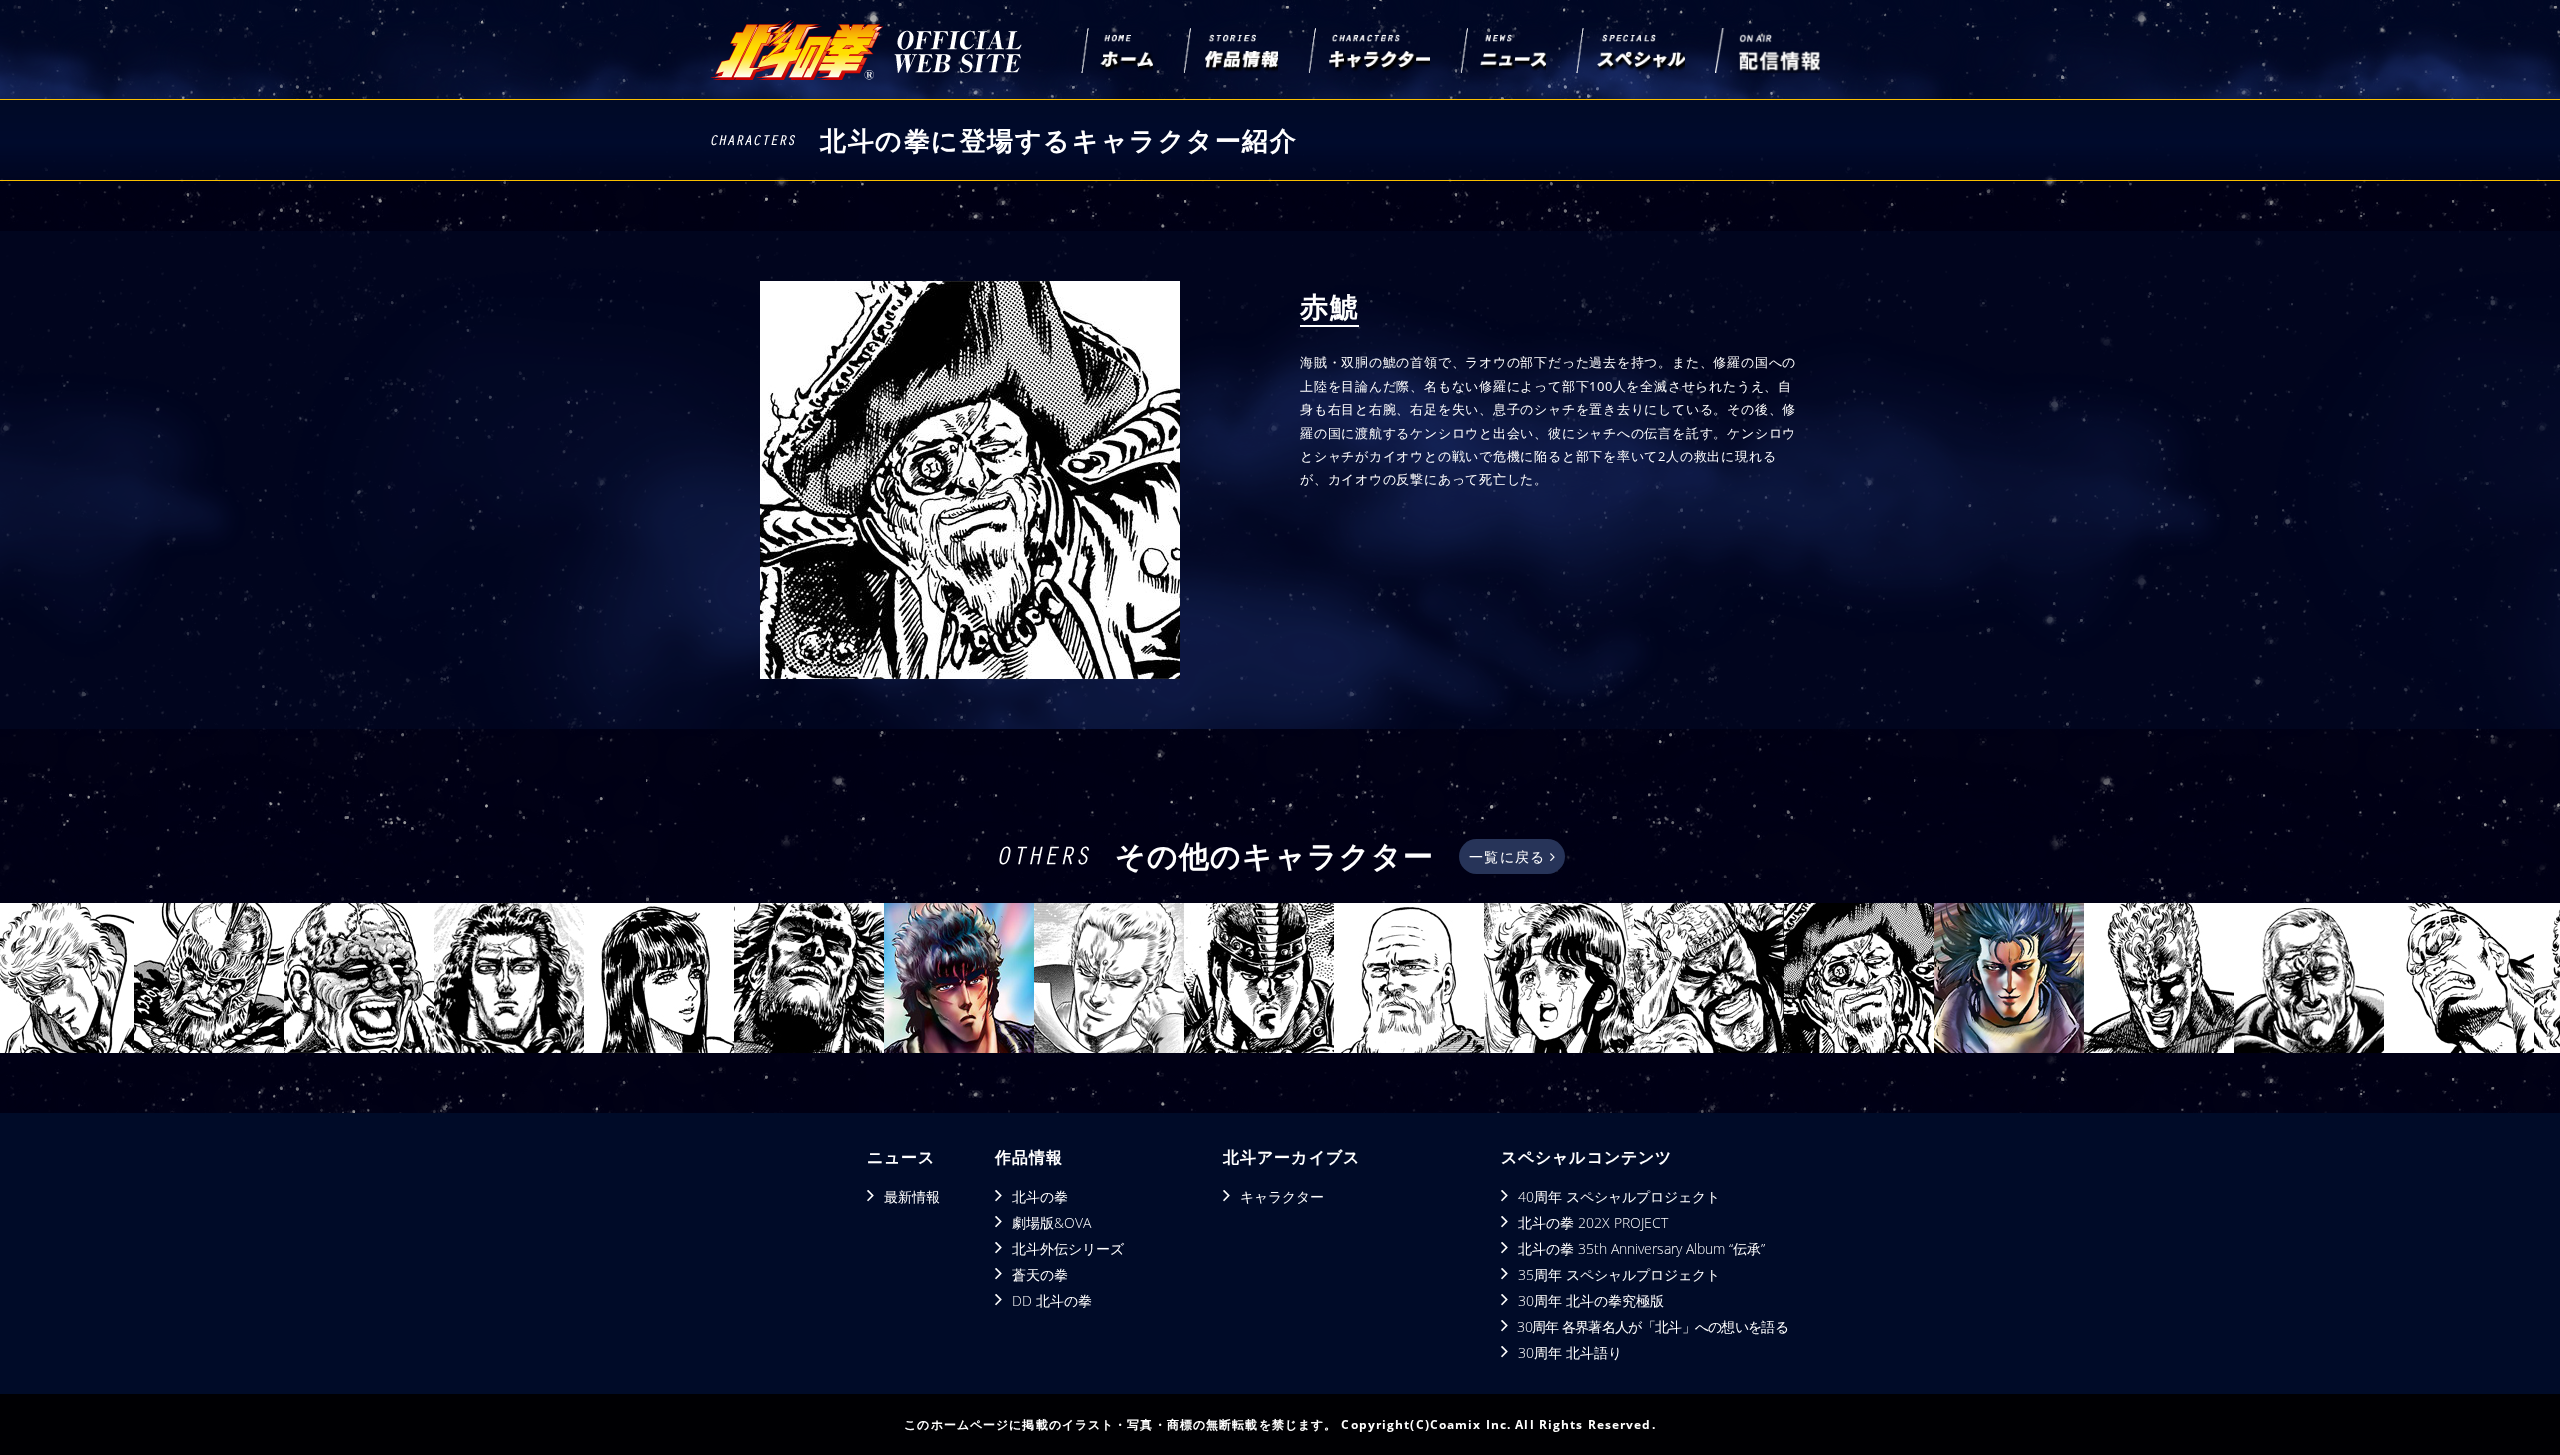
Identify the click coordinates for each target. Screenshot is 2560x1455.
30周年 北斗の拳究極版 (1591, 1300)
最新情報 (912, 1196)
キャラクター (1282, 1196)
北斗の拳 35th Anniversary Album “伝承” (1641, 1248)
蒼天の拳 (1040, 1274)
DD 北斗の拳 (1052, 1300)
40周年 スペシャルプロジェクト (1619, 1196)
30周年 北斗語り (1570, 1352)
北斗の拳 (1040, 1196)
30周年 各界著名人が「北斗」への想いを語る (1652, 1326)
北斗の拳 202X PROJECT (1593, 1222)
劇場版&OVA (1051, 1222)
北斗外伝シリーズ (1068, 1248)
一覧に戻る (1509, 856)
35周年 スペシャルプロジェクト (1619, 1274)
